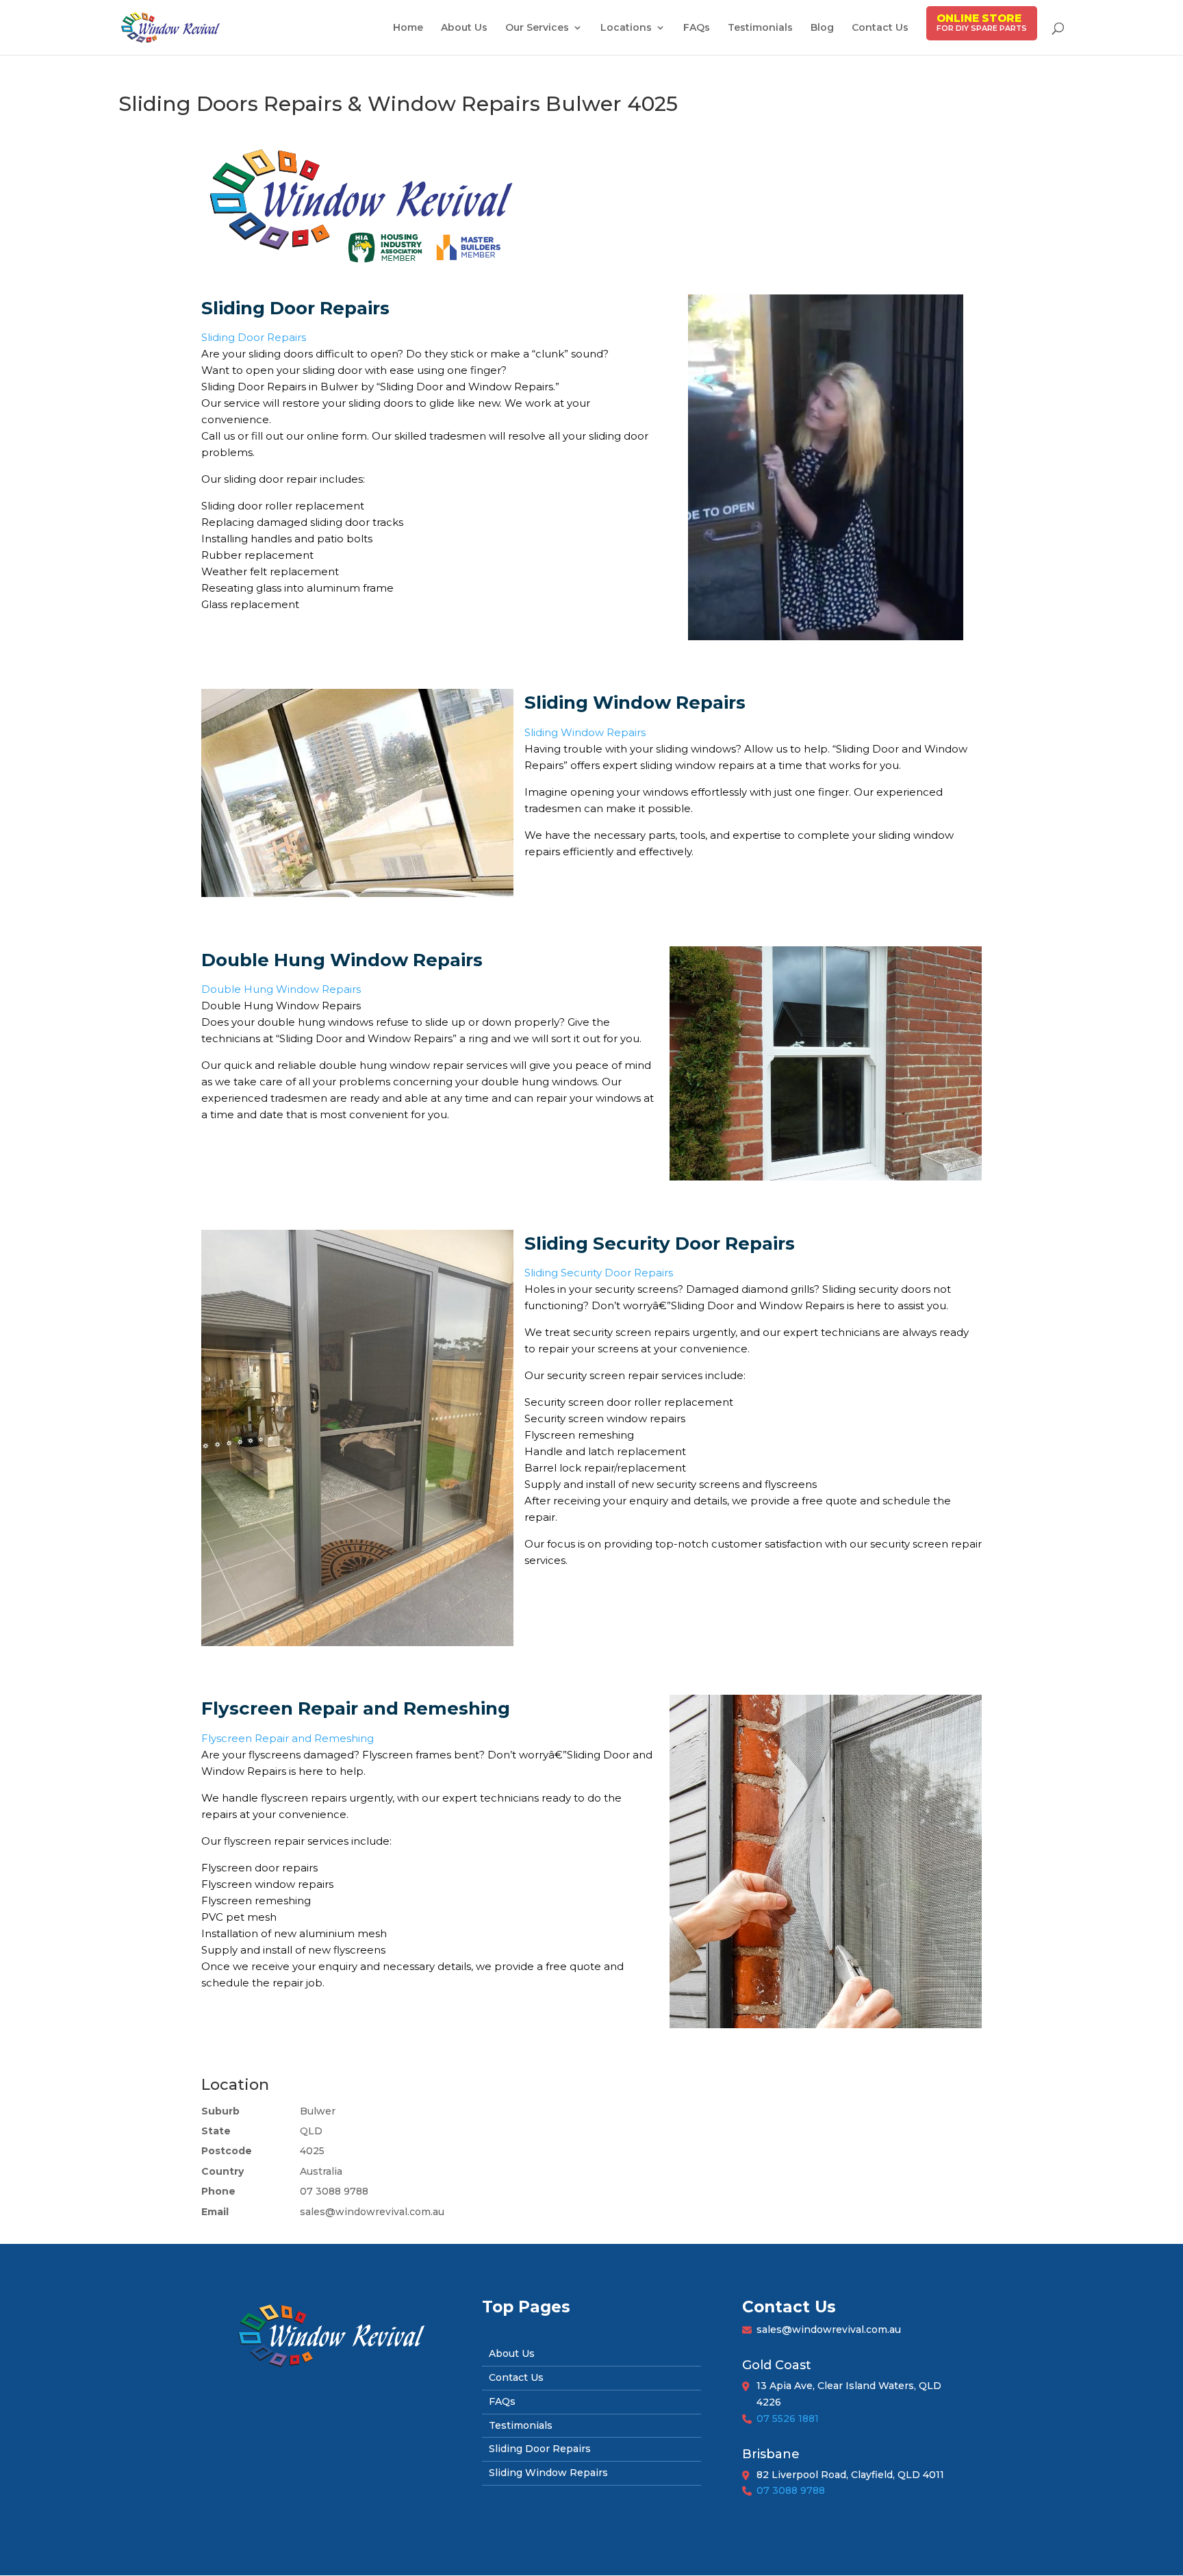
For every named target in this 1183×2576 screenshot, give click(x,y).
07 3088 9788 (791, 2490)
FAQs (697, 28)
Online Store (979, 18)
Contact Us (880, 28)
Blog (822, 28)
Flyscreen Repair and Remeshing (288, 1738)
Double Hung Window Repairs (281, 989)
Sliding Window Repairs (585, 732)
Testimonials (760, 28)
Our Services (537, 28)
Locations (626, 28)
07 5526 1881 (788, 2419)
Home (408, 28)
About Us (464, 28)
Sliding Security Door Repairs (599, 1273)
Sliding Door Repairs (254, 337)
